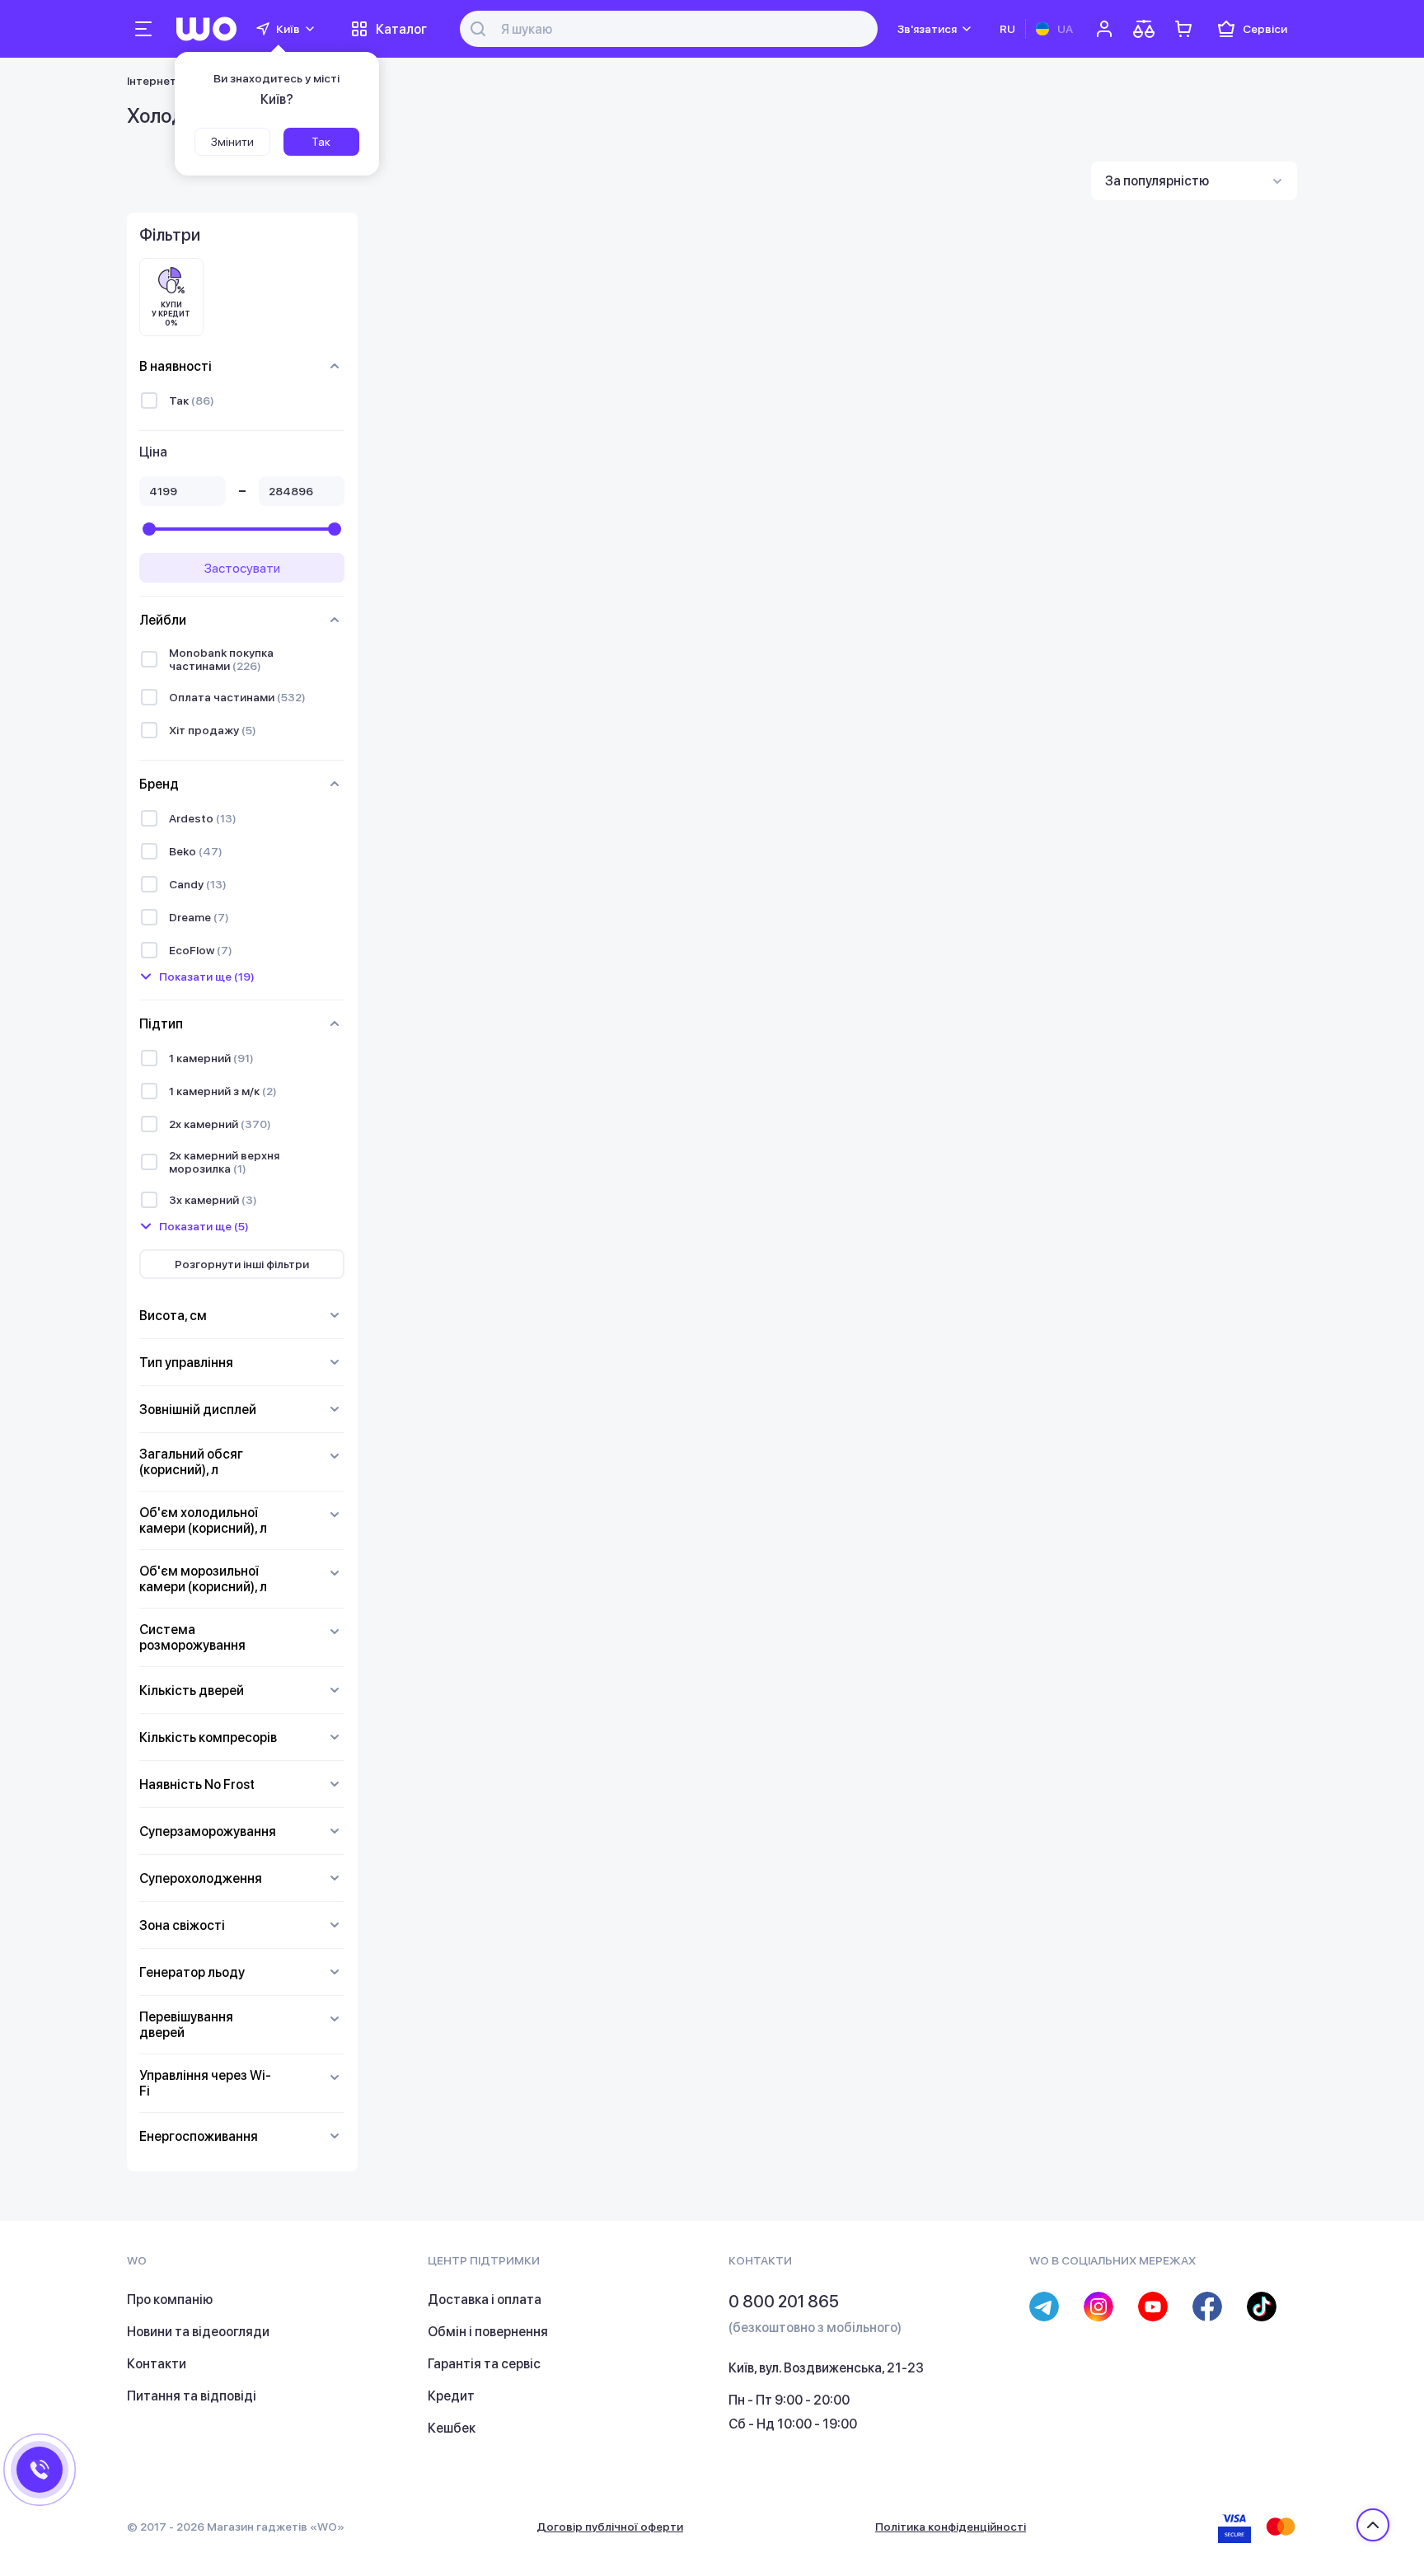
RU (1007, 29)
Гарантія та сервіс (484, 2364)
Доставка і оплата (485, 2300)
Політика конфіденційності (951, 2527)
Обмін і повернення (488, 2332)
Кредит (451, 2396)
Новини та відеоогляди (198, 2332)
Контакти (157, 2364)
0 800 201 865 (784, 2302)
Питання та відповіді (192, 2396)
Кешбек (452, 2428)
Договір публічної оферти (610, 2527)
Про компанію (170, 2300)
